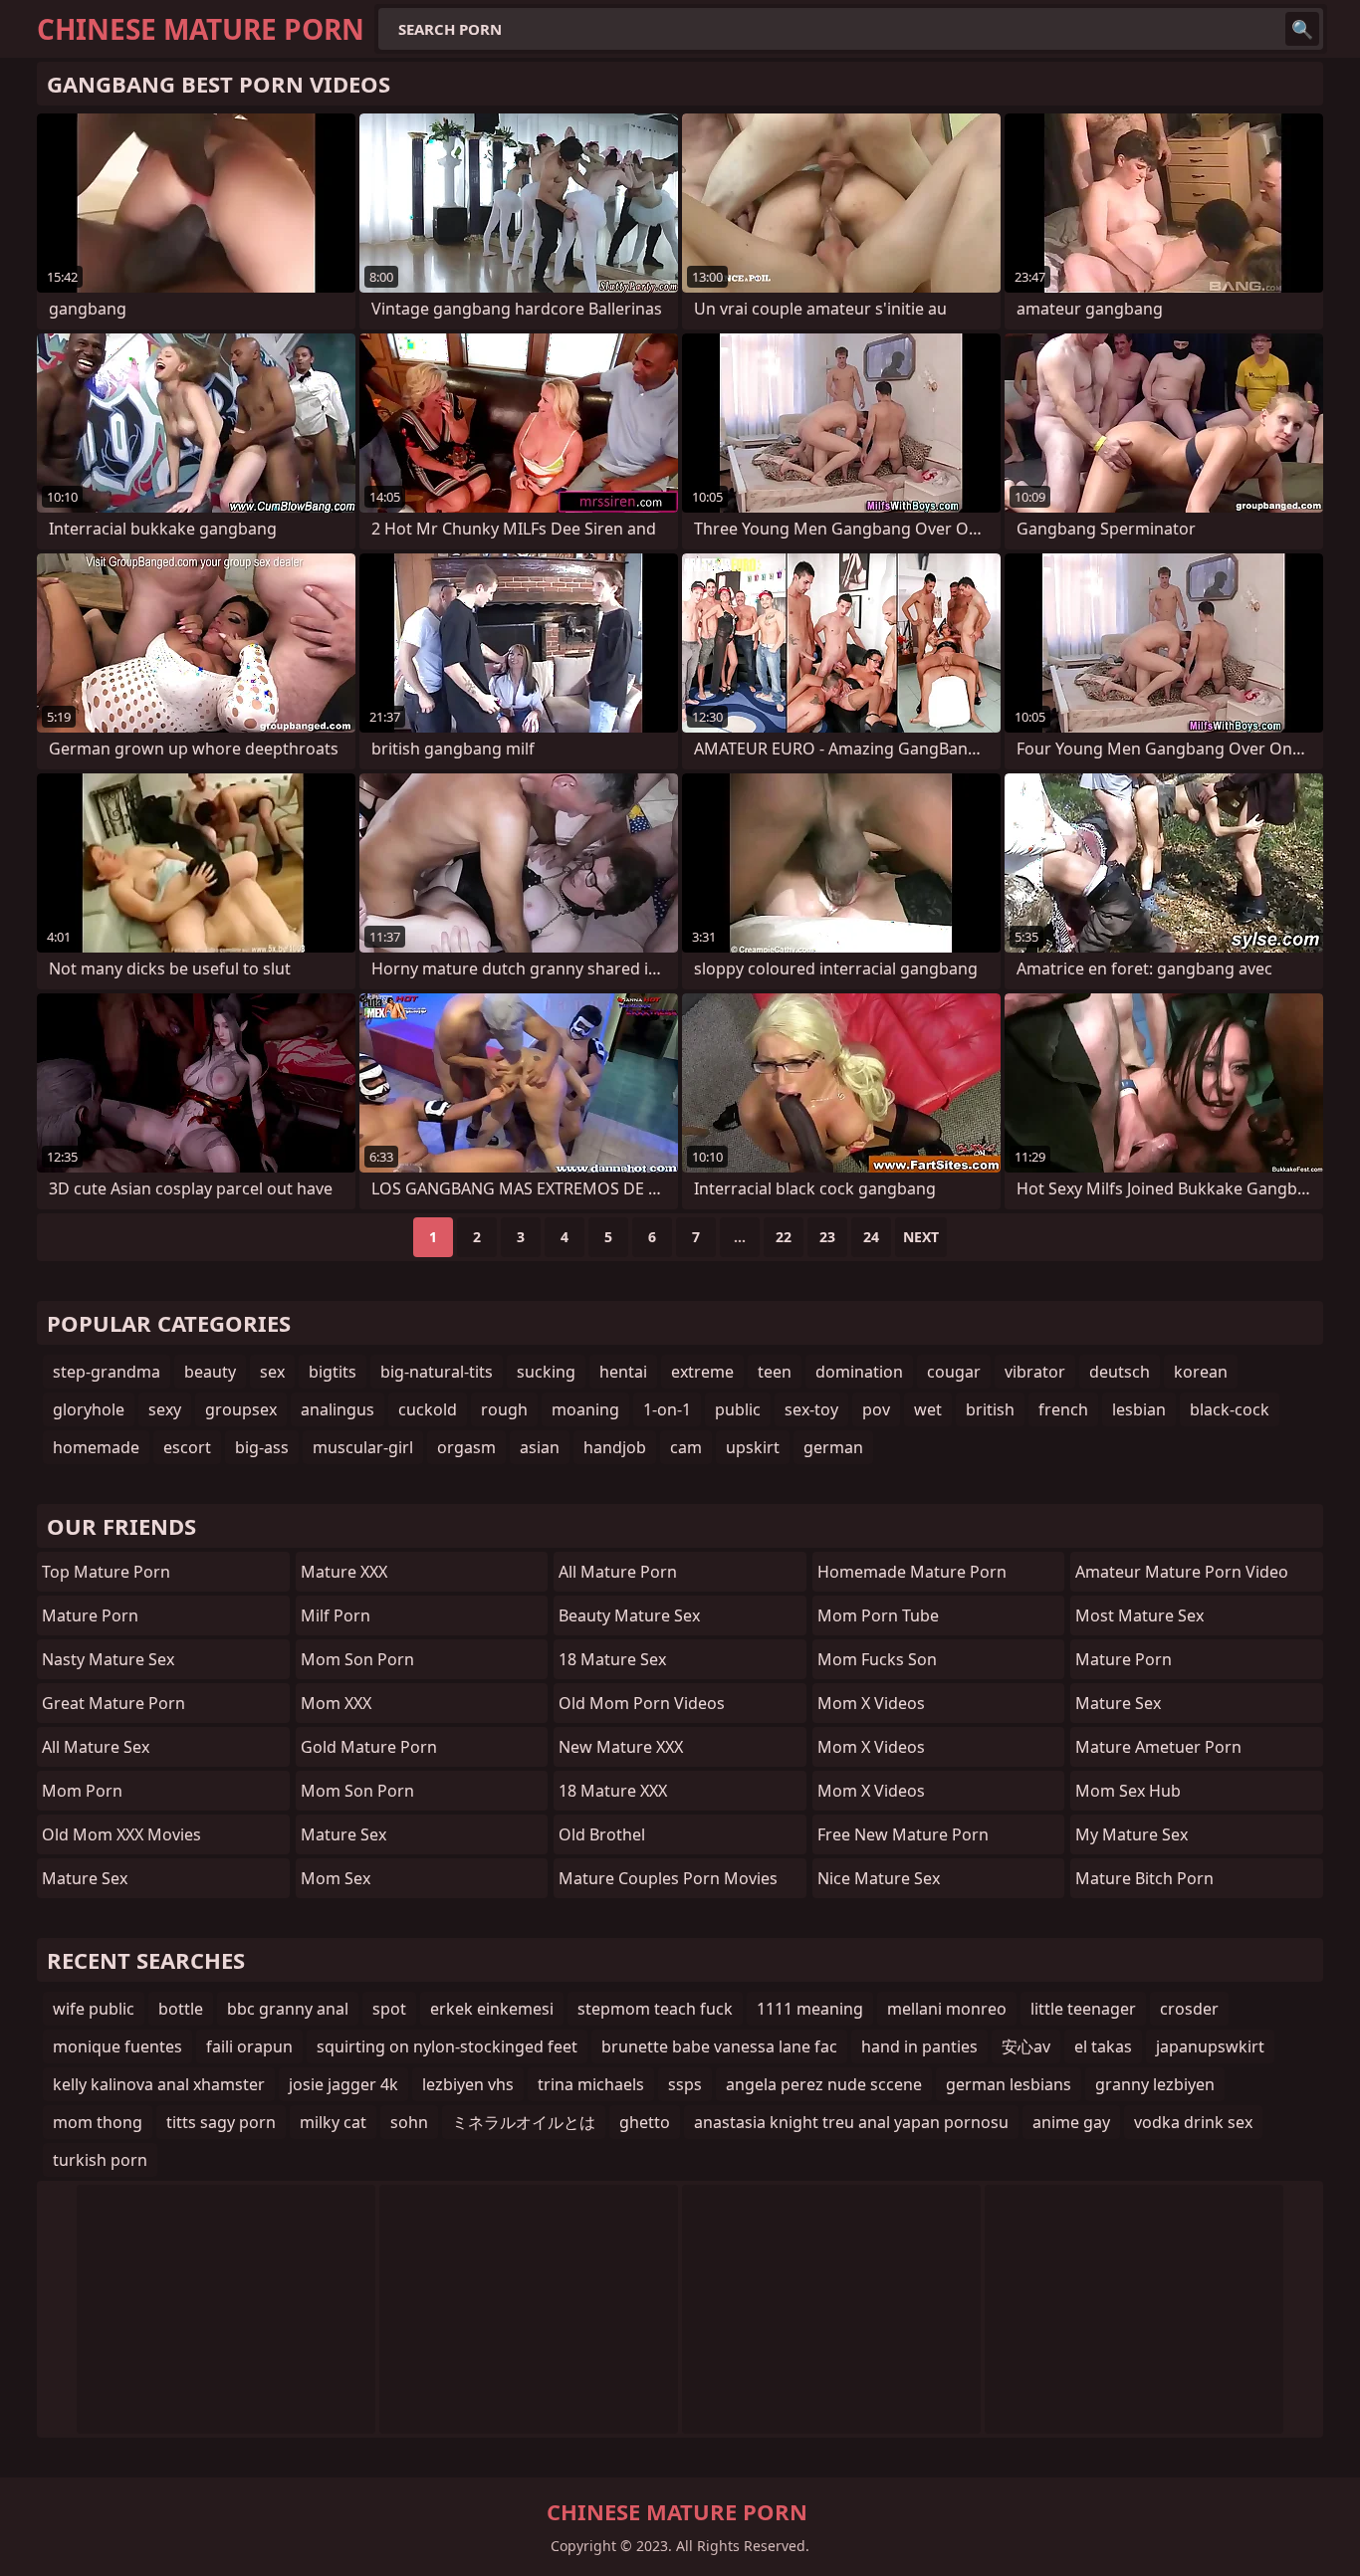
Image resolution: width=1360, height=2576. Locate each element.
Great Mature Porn (113, 1703)
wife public (94, 2009)
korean (1201, 1372)
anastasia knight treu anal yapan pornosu (851, 2122)
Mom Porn (82, 1791)
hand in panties (919, 2046)
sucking (546, 1372)
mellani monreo (947, 2009)
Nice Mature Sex (879, 1878)
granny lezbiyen (1155, 2084)
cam (686, 1447)
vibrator (1035, 1372)
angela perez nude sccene (824, 2084)
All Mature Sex (96, 1747)
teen (775, 1372)
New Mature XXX (621, 1747)
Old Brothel (602, 1834)
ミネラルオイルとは (524, 2122)
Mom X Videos (871, 1703)
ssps (685, 2084)
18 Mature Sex (612, 1659)
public (738, 1409)
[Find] (1302, 29)
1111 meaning (810, 2009)
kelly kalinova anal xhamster (159, 2084)
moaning (585, 1409)
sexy (165, 1409)
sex (272, 1372)
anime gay (1071, 2122)
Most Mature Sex (1139, 1615)
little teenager (1083, 2009)
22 (784, 1237)
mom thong (98, 2122)
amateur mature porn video (1182, 1572)
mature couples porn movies (668, 1878)
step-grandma (107, 1372)
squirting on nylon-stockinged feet (447, 2046)
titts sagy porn (221, 2122)
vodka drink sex (1193, 2122)
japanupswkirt (1210, 2046)
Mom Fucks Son (877, 1659)
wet (928, 1409)
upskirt (753, 1447)
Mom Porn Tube (878, 1615)
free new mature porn (903, 1834)
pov (876, 1409)
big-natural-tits (437, 1372)
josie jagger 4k (343, 2084)
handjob (615, 1447)
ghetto (645, 2122)
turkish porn (100, 2160)
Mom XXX (336, 1703)
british (990, 1409)
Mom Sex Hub (1128, 1791)
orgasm (466, 1447)
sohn (409, 2122)
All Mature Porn (618, 1572)
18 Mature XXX (613, 1791)
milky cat (333, 2122)
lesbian (1139, 1409)
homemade (96, 1447)
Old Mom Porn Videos (642, 1703)
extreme (702, 1372)
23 (827, 1237)
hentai (623, 1372)
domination (859, 1372)
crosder (1189, 2009)
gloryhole (89, 1409)
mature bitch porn (1144, 1878)
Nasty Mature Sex (108, 1659)
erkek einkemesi (492, 2009)
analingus (338, 1409)
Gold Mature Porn (369, 1747)
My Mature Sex (1132, 1834)
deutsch (1120, 1372)
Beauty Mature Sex (629, 1615)
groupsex (241, 1409)
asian (540, 1447)
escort (187, 1447)
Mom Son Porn (357, 1791)
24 (871, 1237)
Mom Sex (336, 1878)
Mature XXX (344, 1572)
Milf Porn (336, 1615)
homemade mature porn (912, 1572)
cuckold (428, 1409)
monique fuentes (117, 2046)
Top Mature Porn (106, 1572)
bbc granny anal (288, 2009)
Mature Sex (85, 1878)
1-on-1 (667, 1409)
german (833, 1447)
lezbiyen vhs (468, 2084)
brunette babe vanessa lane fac (719, 2046)
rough (504, 1409)
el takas (1103, 2046)
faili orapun (249, 2046)
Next (921, 1237)
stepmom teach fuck (655, 2009)
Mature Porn (90, 1615)
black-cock (1230, 1409)
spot (389, 2009)
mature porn (1124, 1659)
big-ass (262, 1447)
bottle (181, 2009)
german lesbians (1009, 2084)
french (1063, 1409)
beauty (210, 1372)
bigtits (333, 1372)
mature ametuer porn (1158, 1747)
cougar (954, 1372)
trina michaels (591, 2084)
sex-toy (811, 1409)
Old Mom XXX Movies (121, 1834)
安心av (1026, 2046)
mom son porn (357, 1659)
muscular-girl (363, 1447)
